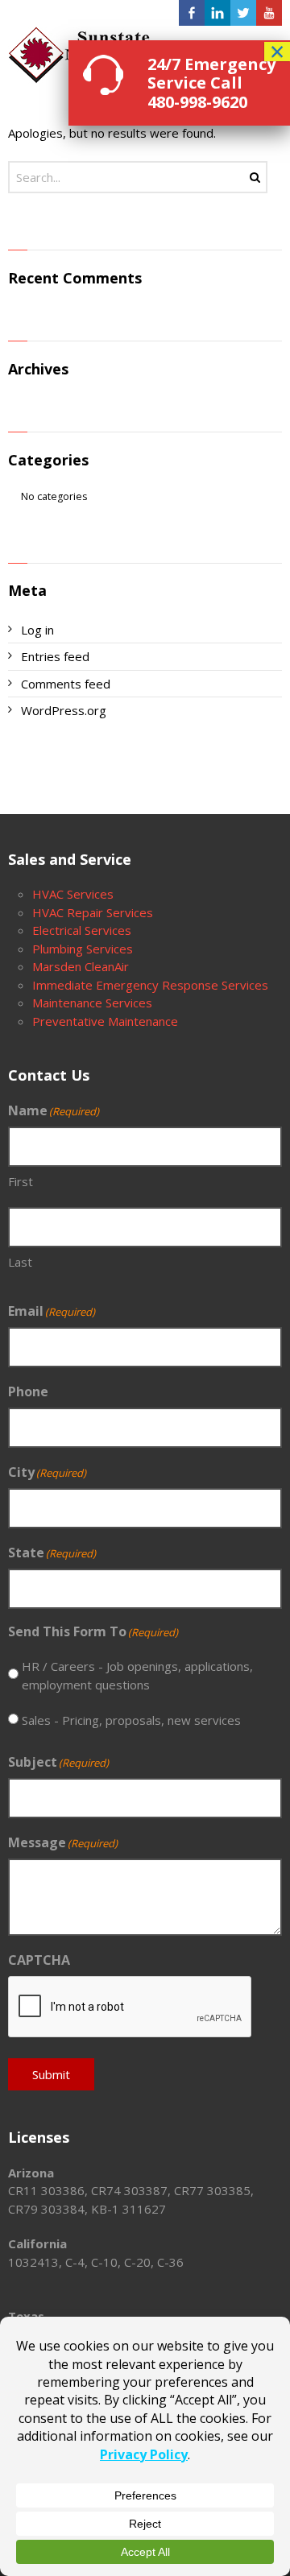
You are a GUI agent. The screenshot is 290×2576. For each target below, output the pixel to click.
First (21, 1181)
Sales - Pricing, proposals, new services (131, 1720)
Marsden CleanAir (81, 966)
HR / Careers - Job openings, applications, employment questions (137, 1675)
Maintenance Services (92, 1003)
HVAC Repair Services (93, 912)
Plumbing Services (83, 949)
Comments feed (66, 684)
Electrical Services (82, 930)
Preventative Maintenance (105, 1021)
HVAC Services (73, 894)
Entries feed (55, 656)
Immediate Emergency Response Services (150, 985)
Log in (37, 630)
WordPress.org (64, 710)
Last (20, 1262)
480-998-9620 (197, 102)
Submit (51, 2074)
